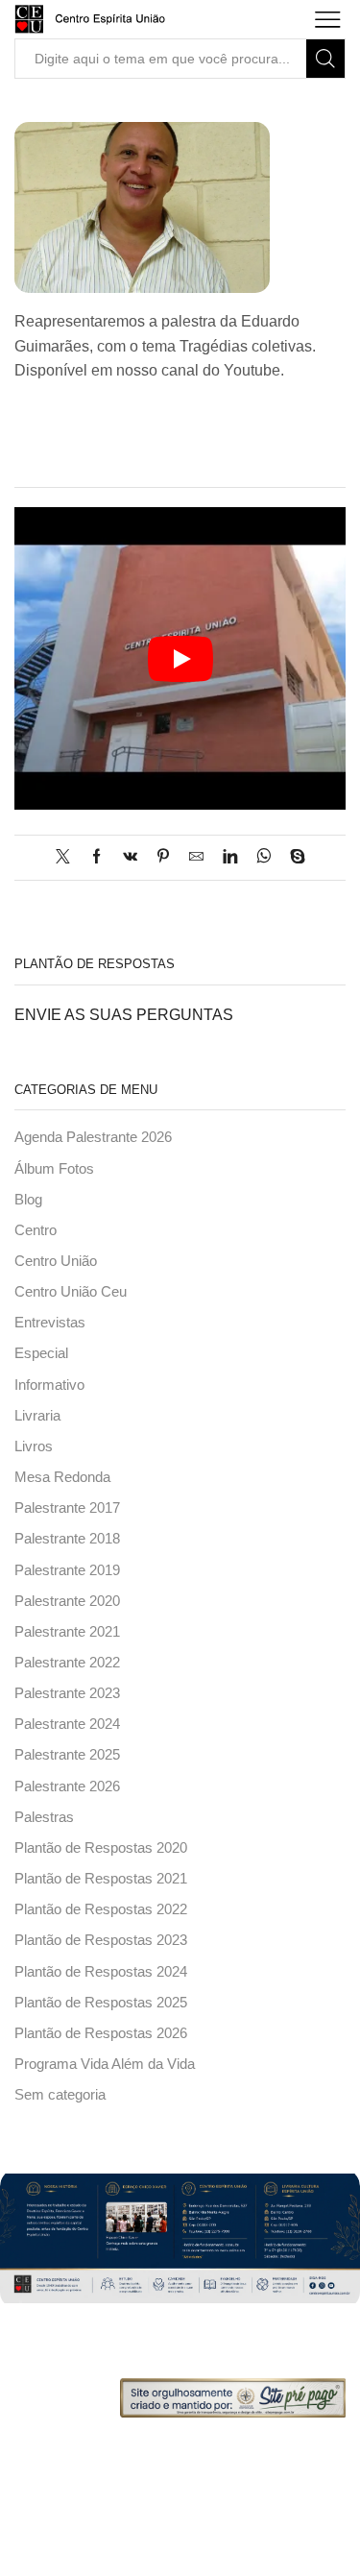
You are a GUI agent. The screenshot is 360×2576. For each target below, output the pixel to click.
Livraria (37, 1416)
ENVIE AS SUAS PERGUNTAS (124, 1015)
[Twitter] (68, 858)
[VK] (130, 858)
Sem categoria (60, 2095)
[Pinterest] (163, 858)
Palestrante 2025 (67, 1755)
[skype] (293, 858)
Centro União (56, 1261)
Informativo (49, 1385)
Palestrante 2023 (67, 1693)
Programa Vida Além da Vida (105, 2064)
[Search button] (325, 59)
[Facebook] (96, 858)
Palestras (44, 1817)
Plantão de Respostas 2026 (101, 2033)
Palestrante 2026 (67, 1786)
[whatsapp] (264, 858)
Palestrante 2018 (67, 1539)
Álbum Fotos (54, 1169)
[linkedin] (230, 858)
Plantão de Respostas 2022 (101, 1909)
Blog (28, 1200)
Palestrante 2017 (67, 1508)
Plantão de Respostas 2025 (101, 2003)
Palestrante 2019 (67, 1570)
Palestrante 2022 (67, 1663)
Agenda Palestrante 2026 (93, 1137)
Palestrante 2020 (67, 1601)
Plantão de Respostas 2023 (101, 1940)
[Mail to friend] (196, 858)
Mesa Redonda (62, 1477)
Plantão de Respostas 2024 (101, 1972)
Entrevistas (50, 1323)
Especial (41, 1353)
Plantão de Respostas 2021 (101, 1879)
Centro (36, 1230)
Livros (34, 1446)
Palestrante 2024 (67, 1724)
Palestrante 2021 (67, 1632)
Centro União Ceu (71, 1292)
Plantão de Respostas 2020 (101, 1848)
